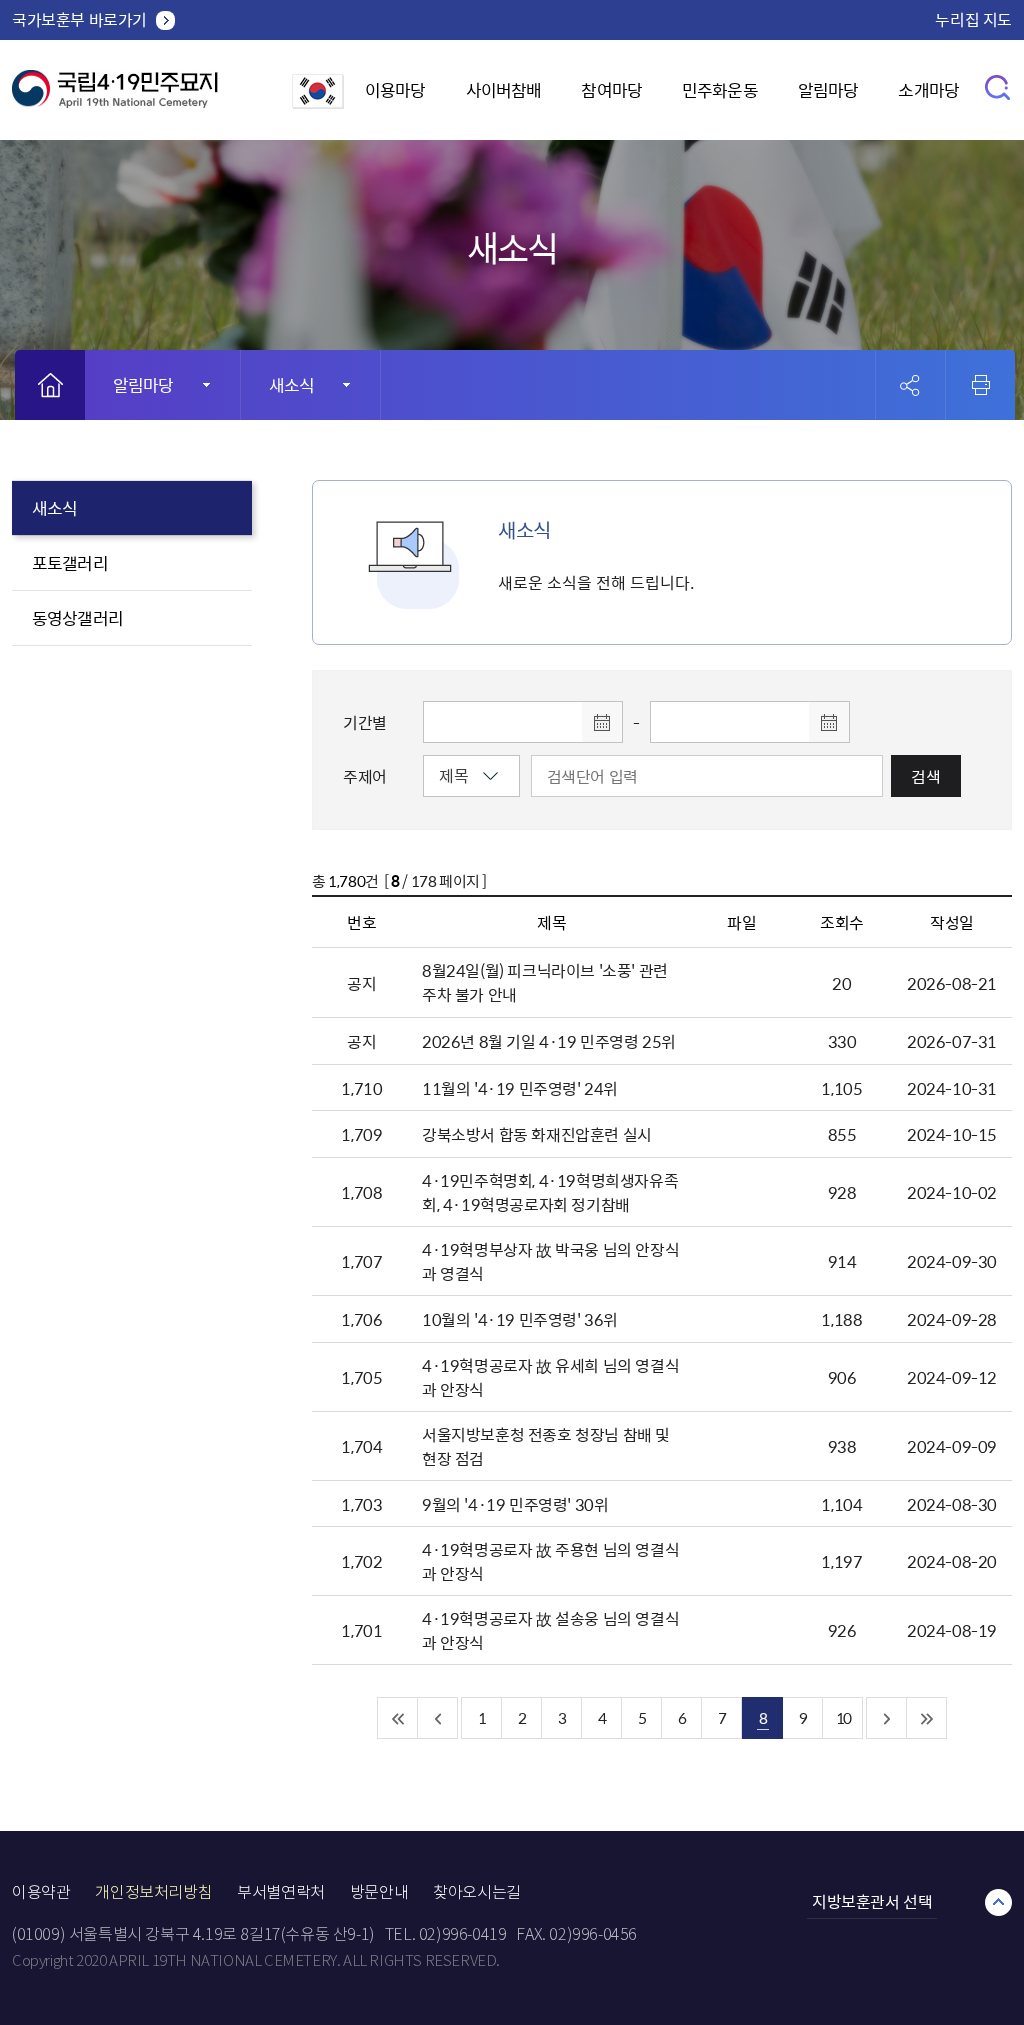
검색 (926, 776)
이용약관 (41, 1892)
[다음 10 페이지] (887, 1718)
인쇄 (981, 385)
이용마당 (395, 89)
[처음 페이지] (398, 1718)
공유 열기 (910, 385)
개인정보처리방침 (153, 1892)
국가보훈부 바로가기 (79, 19)
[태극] (115, 96)
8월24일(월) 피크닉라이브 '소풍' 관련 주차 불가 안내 (545, 982)
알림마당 (828, 89)
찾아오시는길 (477, 1892)
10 (843, 1717)
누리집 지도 (973, 19)
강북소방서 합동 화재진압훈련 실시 (537, 1134)
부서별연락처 (281, 1892)
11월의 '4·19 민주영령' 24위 (520, 1088)
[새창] (318, 102)
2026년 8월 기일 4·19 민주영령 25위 (549, 1041)
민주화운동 (720, 89)
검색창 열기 (998, 86)
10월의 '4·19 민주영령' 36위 (520, 1319)
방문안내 (379, 1892)
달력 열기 (602, 722)
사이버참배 (504, 89)
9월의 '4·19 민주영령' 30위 (515, 1504)
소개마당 (928, 89)
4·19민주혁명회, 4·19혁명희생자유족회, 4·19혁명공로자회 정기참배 (550, 1192)
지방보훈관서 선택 (872, 1901)
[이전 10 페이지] (438, 1718)
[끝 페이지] (927, 1718)
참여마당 (611, 89)
